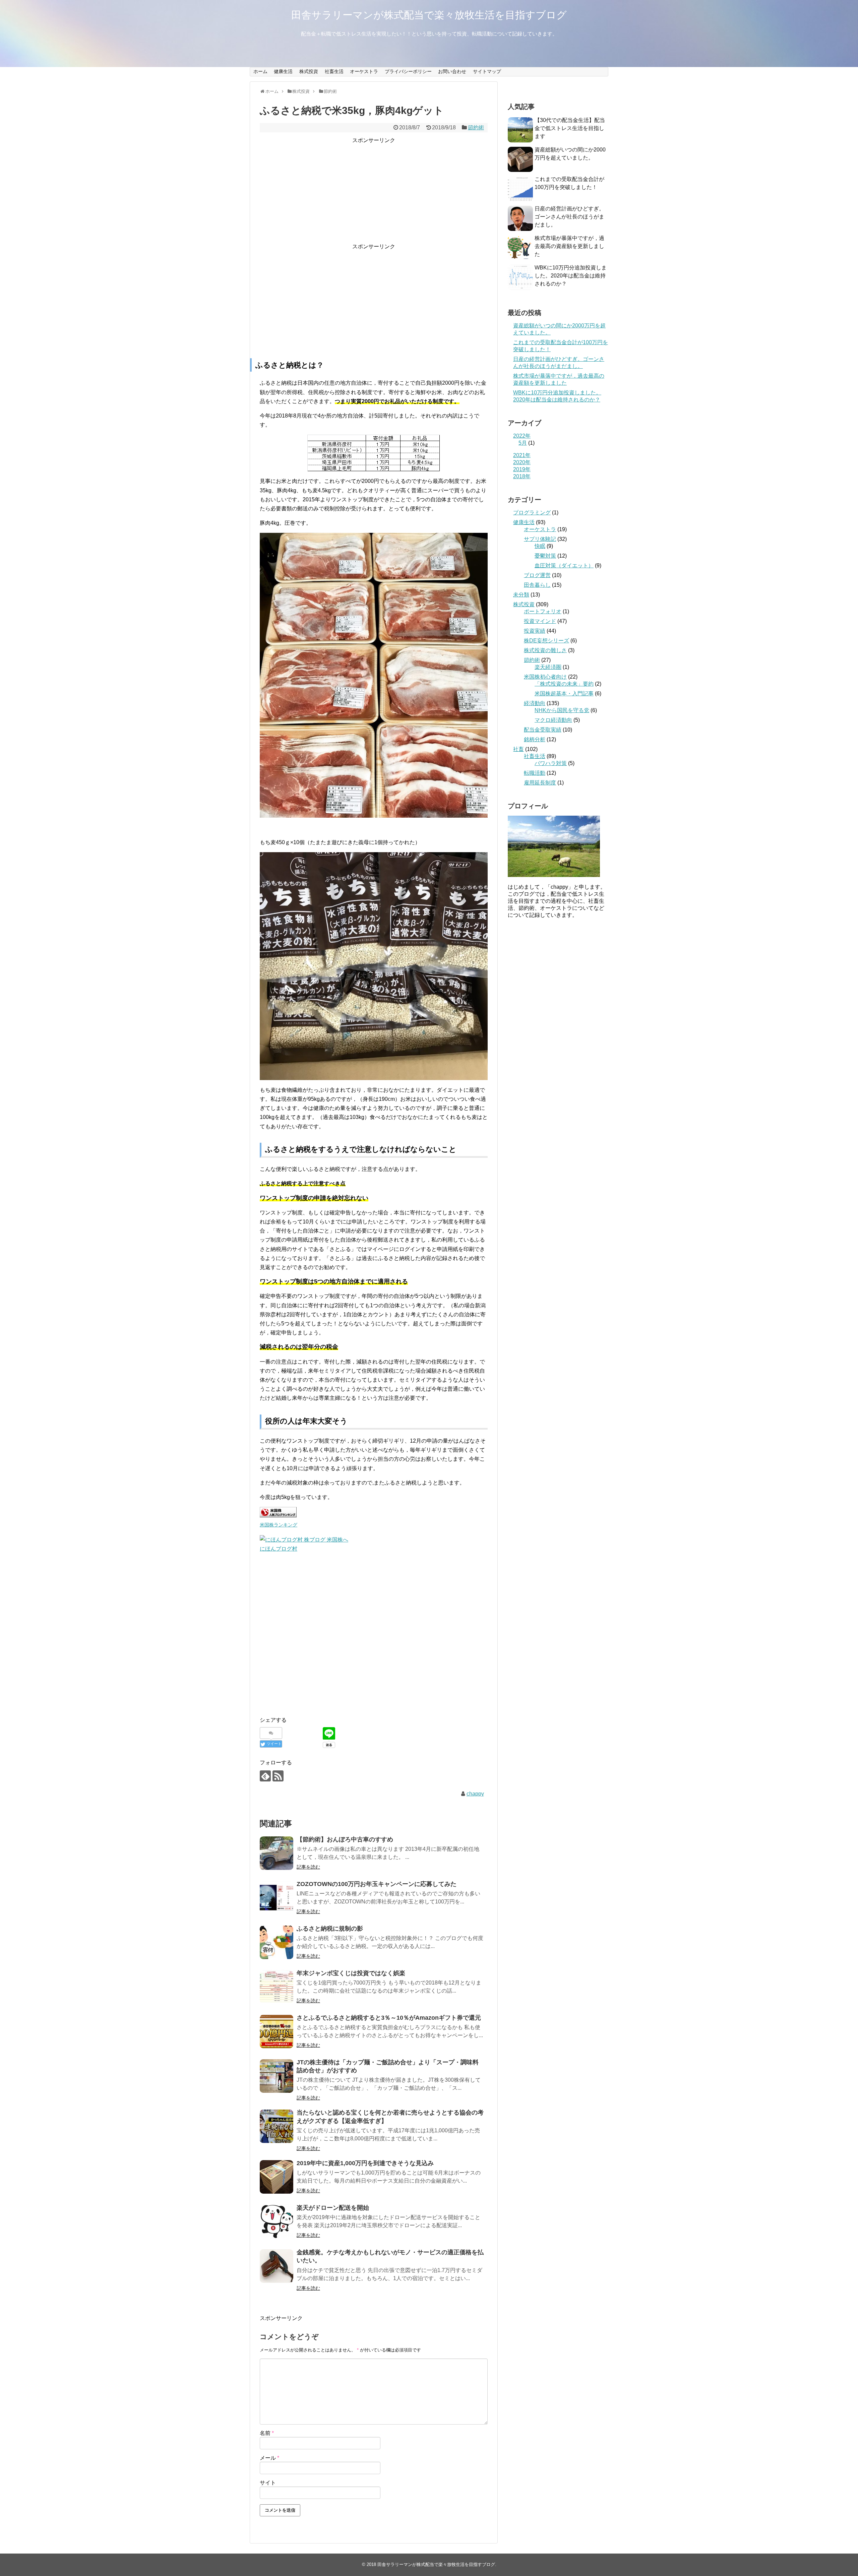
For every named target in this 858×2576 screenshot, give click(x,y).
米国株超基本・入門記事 (564, 694)
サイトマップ (487, 71)
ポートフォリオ (543, 611)
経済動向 (535, 703)
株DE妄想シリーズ (546, 641)
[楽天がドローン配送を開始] (277, 2221)
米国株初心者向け (545, 677)
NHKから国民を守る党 (562, 710)
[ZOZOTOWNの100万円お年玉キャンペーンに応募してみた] (277, 1898)
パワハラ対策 (551, 763)
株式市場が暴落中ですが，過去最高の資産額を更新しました (569, 246)
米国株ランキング (279, 1525)
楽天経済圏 (548, 667)
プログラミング (532, 513)
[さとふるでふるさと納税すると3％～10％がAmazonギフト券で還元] (277, 2031)
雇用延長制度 (540, 783)
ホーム (260, 71)
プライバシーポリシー (408, 71)
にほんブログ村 (279, 1549)
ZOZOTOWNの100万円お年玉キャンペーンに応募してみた (377, 1884)
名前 (267, 2433)
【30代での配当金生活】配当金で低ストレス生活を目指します (570, 128)
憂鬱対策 (545, 556)
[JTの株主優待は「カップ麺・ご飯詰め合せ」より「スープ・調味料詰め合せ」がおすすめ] (277, 2076)
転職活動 (535, 773)
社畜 (518, 749)
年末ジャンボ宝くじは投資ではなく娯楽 (351, 1973)
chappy (475, 1794)
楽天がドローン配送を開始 (333, 2208)
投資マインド (540, 621)
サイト (268, 2483)
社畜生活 (334, 71)
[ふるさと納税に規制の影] (277, 1942)
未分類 (521, 595)
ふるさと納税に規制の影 (330, 1929)
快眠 (540, 546)
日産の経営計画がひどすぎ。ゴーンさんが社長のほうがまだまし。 (569, 217)
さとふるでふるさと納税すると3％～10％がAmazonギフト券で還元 (389, 2018)
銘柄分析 (535, 739)
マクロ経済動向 (553, 720)
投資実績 (535, 631)
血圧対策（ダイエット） (564, 566)
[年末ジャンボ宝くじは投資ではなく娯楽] (277, 1987)
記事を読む (308, 1867)
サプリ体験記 (540, 539)
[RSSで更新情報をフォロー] (278, 1776)
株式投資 (309, 71)
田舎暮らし (537, 585)
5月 (523, 443)
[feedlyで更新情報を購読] (265, 1776)
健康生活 (283, 71)
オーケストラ (364, 71)
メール (269, 2458)
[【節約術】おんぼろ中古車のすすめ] (277, 1853)
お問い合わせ (452, 71)
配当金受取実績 (543, 730)
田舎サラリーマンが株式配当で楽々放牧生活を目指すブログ (429, 15)
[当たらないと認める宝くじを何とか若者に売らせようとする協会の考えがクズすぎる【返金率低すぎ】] (277, 2126)
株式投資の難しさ (545, 650)
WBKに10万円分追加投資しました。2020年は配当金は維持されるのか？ (571, 276)
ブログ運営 (537, 575)
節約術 (476, 128)
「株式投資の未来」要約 (564, 684)
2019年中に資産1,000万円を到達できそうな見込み (365, 2163)
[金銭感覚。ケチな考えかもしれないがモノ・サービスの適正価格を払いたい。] (277, 2266)
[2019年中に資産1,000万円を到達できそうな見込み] (277, 2177)
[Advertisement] (374, 192)
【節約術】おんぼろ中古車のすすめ (345, 1839)
